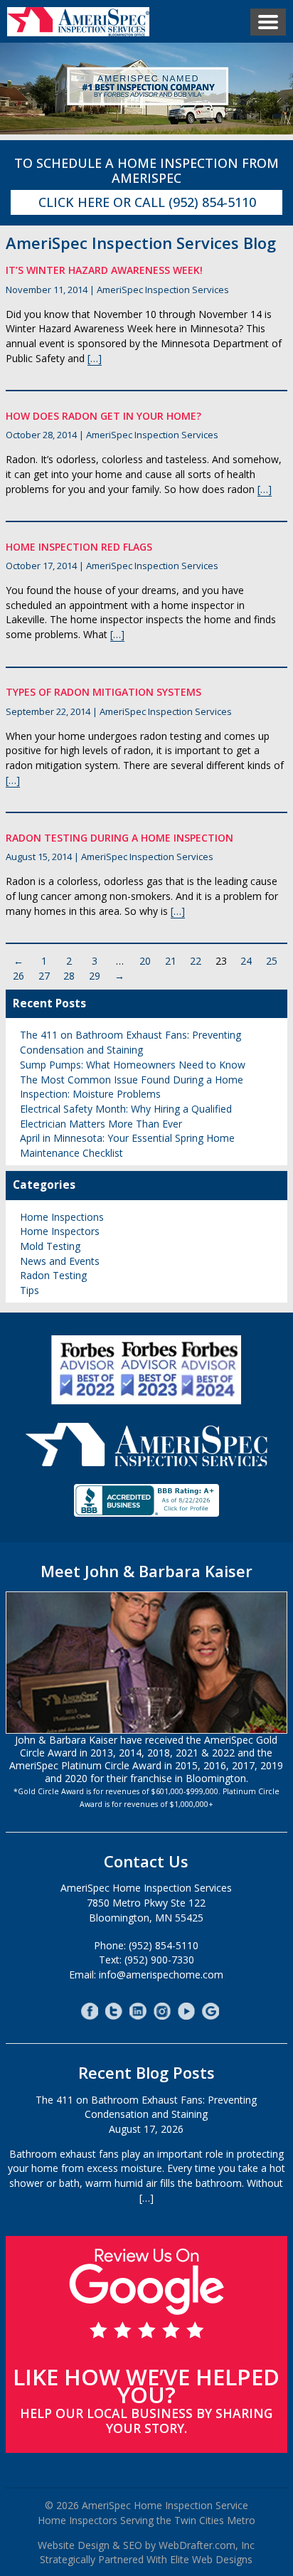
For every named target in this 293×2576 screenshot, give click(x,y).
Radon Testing (53, 1275)
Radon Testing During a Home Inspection (119, 838)
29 (95, 976)
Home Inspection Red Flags (79, 547)
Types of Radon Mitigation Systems (103, 692)
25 (272, 961)
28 (69, 976)
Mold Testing (50, 1246)
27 (44, 976)
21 (171, 961)
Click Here (74, 202)
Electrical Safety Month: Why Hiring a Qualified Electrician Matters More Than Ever (126, 1116)
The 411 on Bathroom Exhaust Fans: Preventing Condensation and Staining (130, 1042)
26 (18, 976)
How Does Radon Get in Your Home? (103, 416)
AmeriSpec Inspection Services (163, 290)
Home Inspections (62, 1217)
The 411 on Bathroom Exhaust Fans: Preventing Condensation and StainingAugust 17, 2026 (146, 2114)
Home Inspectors (60, 1231)
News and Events (60, 1261)
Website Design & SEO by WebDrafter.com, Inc (146, 2545)
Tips (30, 1290)
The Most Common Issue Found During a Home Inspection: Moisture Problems (132, 1087)
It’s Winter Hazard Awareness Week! (104, 270)
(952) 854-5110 (212, 202)
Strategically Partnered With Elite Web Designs (146, 2559)
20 (145, 961)
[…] (95, 358)
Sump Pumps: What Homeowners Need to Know (133, 1065)
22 (196, 961)
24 (246, 961)
